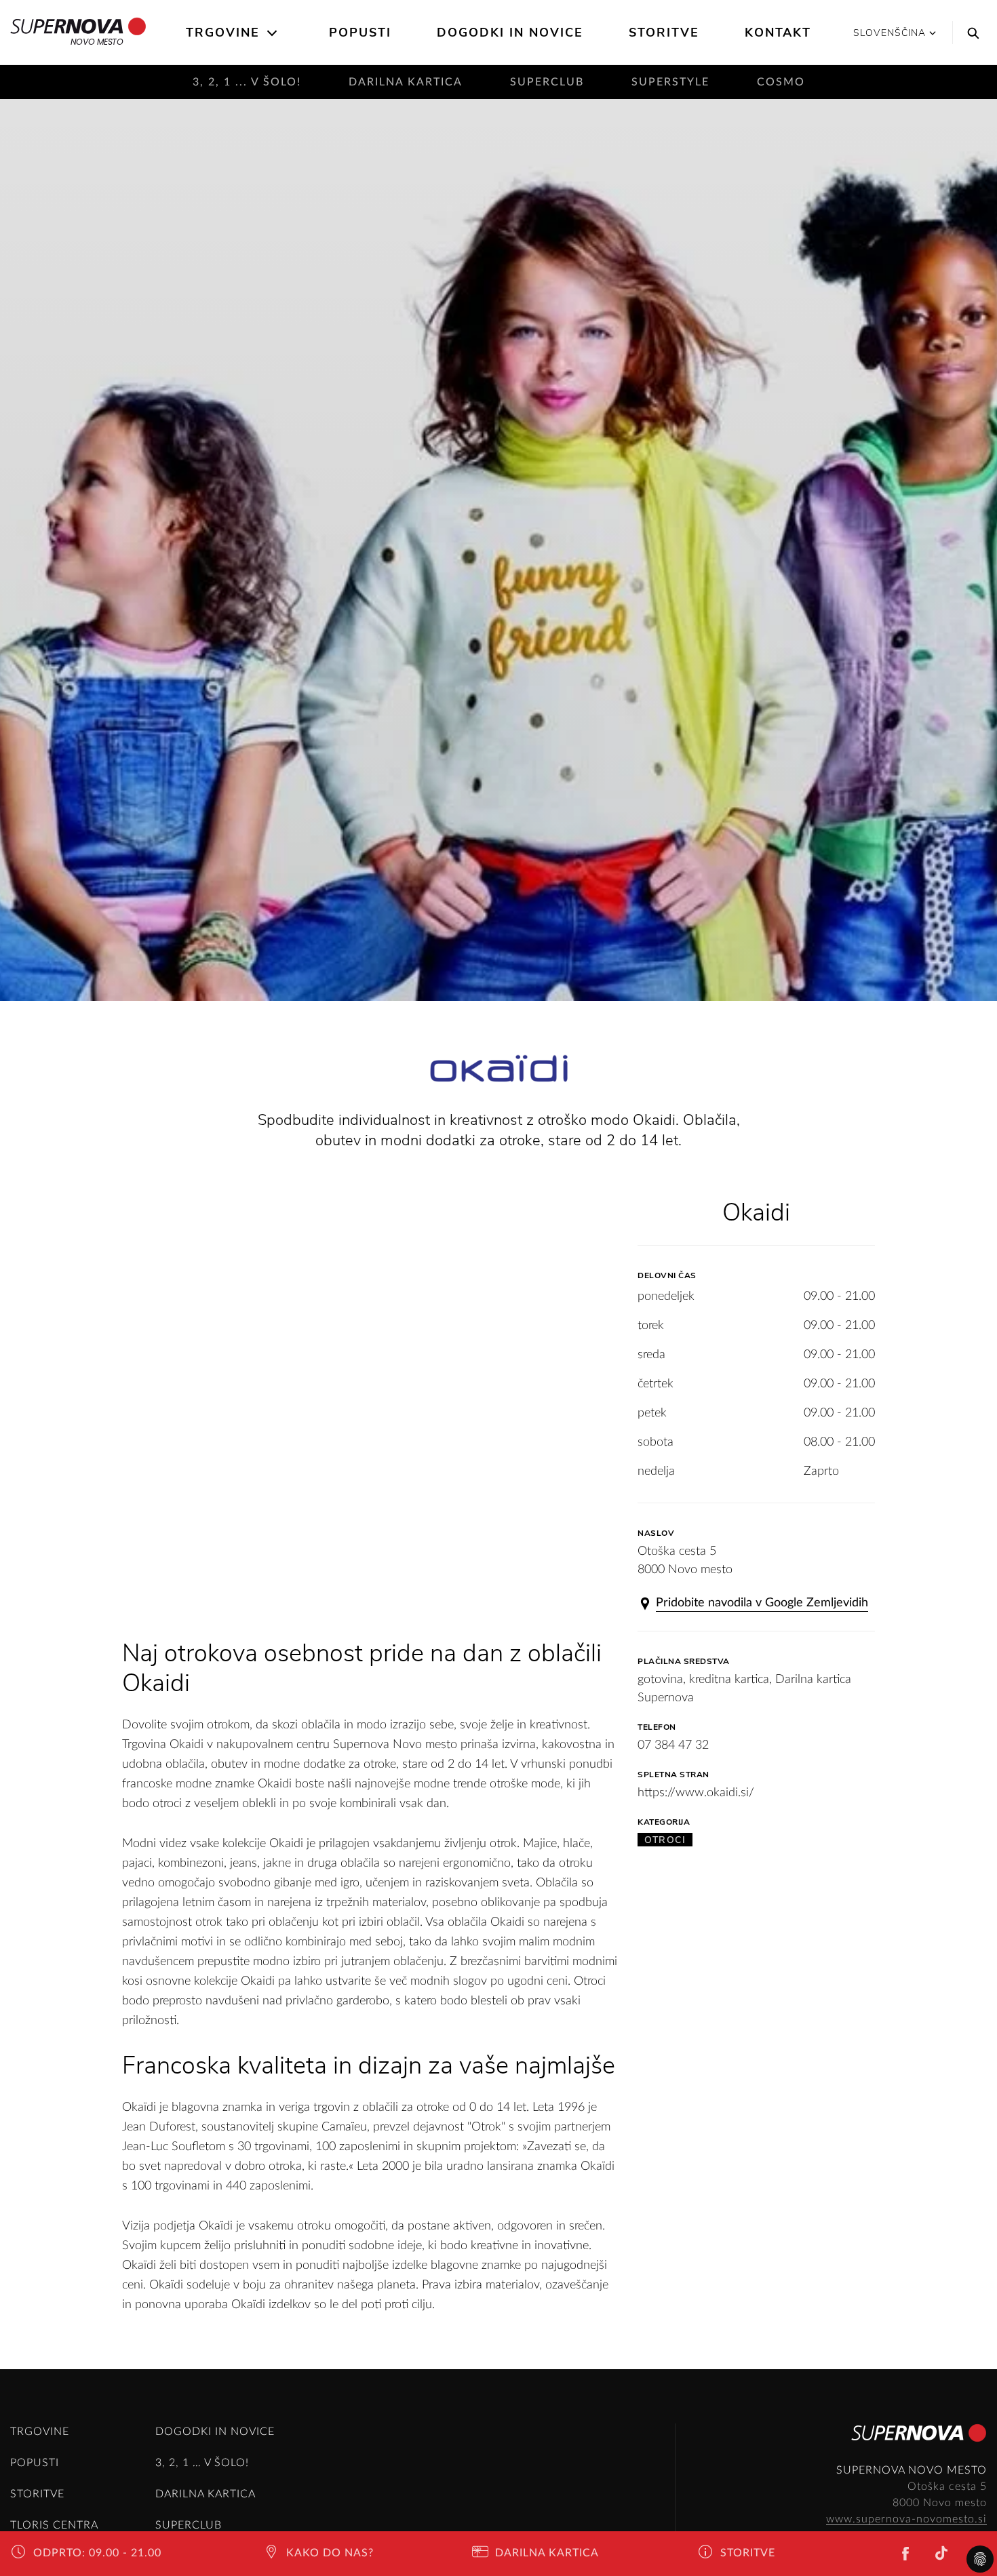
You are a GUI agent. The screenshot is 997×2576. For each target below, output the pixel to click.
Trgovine (223, 33)
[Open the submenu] (273, 33)
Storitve (664, 33)
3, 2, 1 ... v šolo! (247, 82)
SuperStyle (670, 82)
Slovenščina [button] (890, 33)
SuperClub (547, 82)
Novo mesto (97, 42)
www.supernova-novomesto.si (906, 2519)
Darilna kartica (406, 82)
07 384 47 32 (673, 1745)
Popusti (360, 33)
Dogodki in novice (510, 33)
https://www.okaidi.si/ (696, 1793)
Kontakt (778, 33)
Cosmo (781, 82)
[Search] (970, 33)
